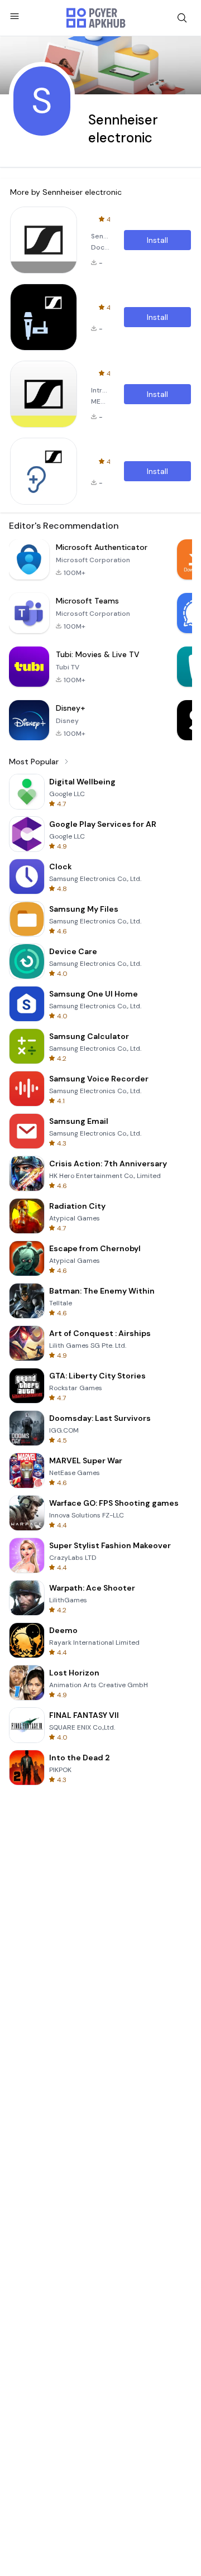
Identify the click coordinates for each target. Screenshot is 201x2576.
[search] (182, 18)
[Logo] (96, 18)
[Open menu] (15, 16)
